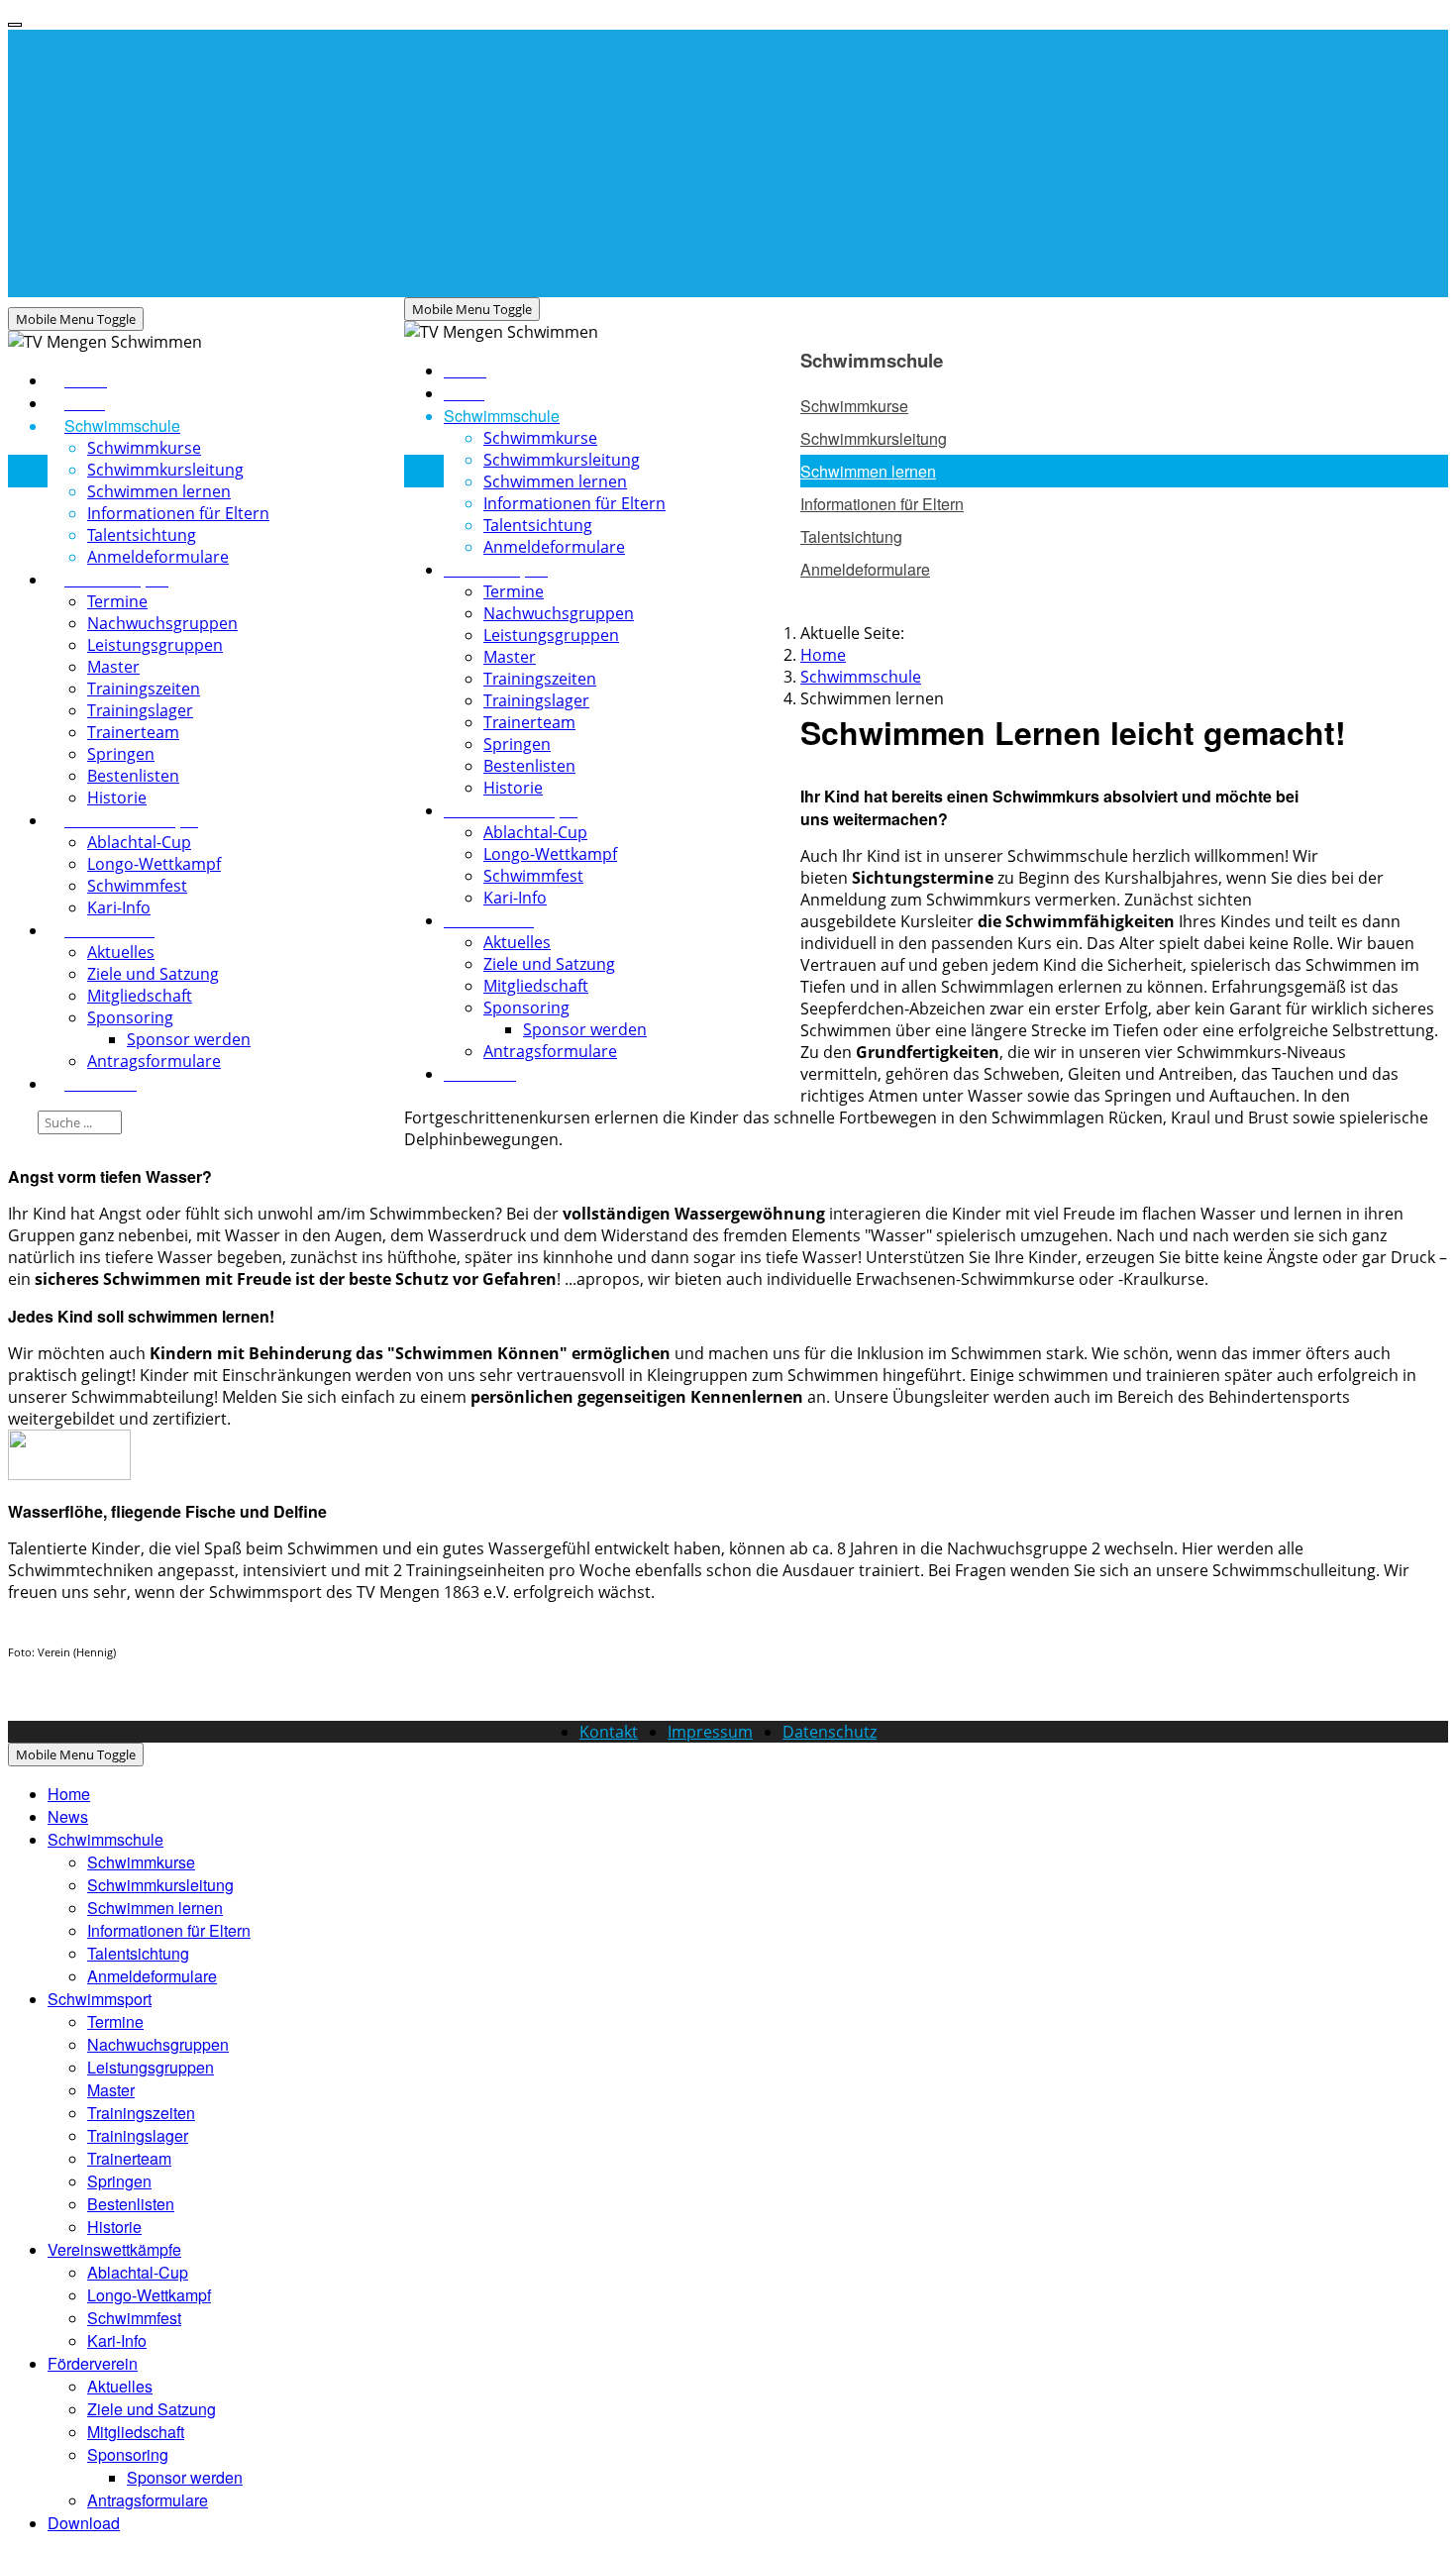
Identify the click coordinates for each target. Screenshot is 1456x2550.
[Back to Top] (15, 25)
